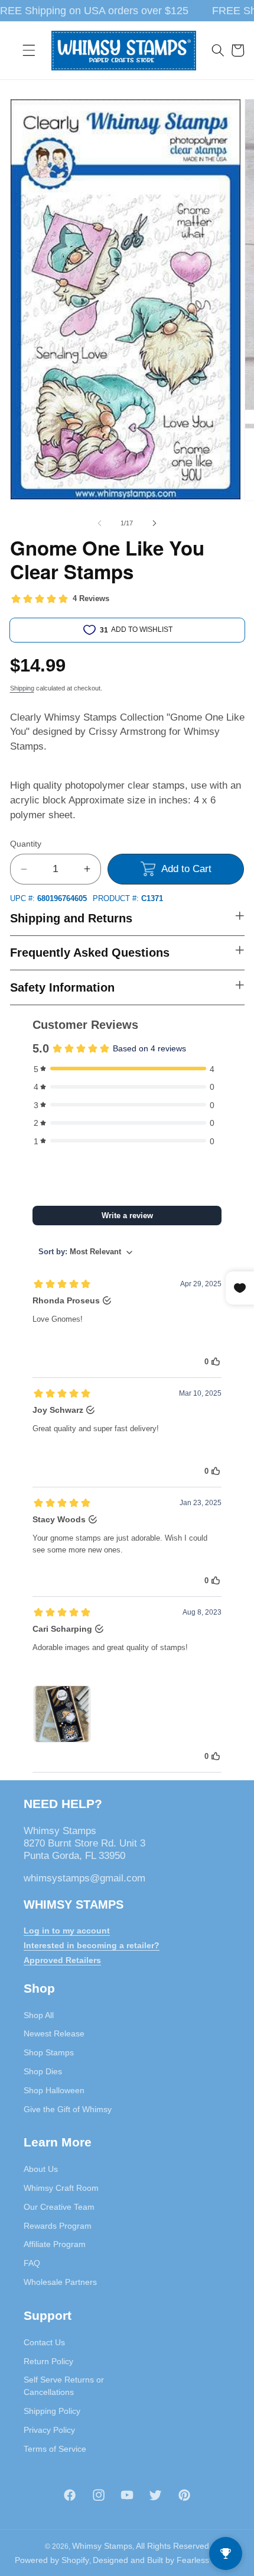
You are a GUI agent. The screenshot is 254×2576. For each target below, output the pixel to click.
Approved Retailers (62, 1960)
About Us (41, 2169)
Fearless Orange (208, 2560)
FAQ (32, 2263)
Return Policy (48, 2361)
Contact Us (44, 2342)
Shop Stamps (49, 2052)
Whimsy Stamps (102, 2546)
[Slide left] (100, 523)
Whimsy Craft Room (61, 2188)
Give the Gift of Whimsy (68, 2109)
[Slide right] (154, 523)
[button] (29, 50)
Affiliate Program (55, 2244)
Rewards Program (58, 2226)
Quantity (26, 844)
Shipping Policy (52, 2411)
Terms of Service (55, 2449)
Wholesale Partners (60, 2282)
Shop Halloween (54, 2090)
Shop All (39, 2015)
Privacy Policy (49, 2430)
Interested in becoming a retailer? (92, 1945)
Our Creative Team (59, 2207)
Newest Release (54, 2033)
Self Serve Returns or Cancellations (64, 2386)
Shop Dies (43, 2071)
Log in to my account (67, 1931)
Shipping (22, 688)
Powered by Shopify (52, 2560)
